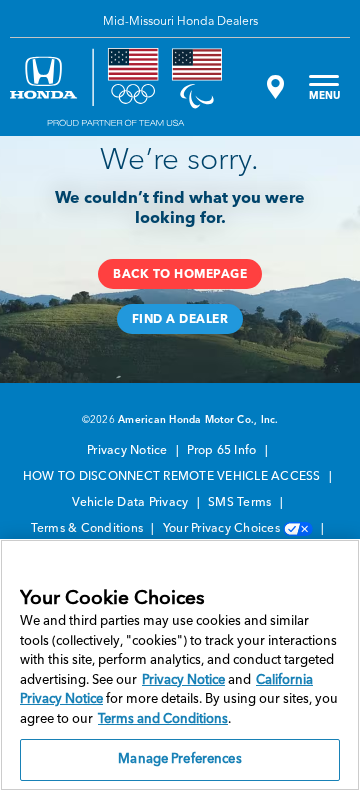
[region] (180, 665)
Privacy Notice (129, 451)
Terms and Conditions (163, 719)
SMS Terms (241, 503)
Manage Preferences (179, 759)
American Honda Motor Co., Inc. (198, 420)
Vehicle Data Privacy (131, 503)
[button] (180, 274)
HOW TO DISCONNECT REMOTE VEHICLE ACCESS (173, 477)
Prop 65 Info (223, 451)
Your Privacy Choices (223, 529)
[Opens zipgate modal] (273, 87)
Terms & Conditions (89, 529)
